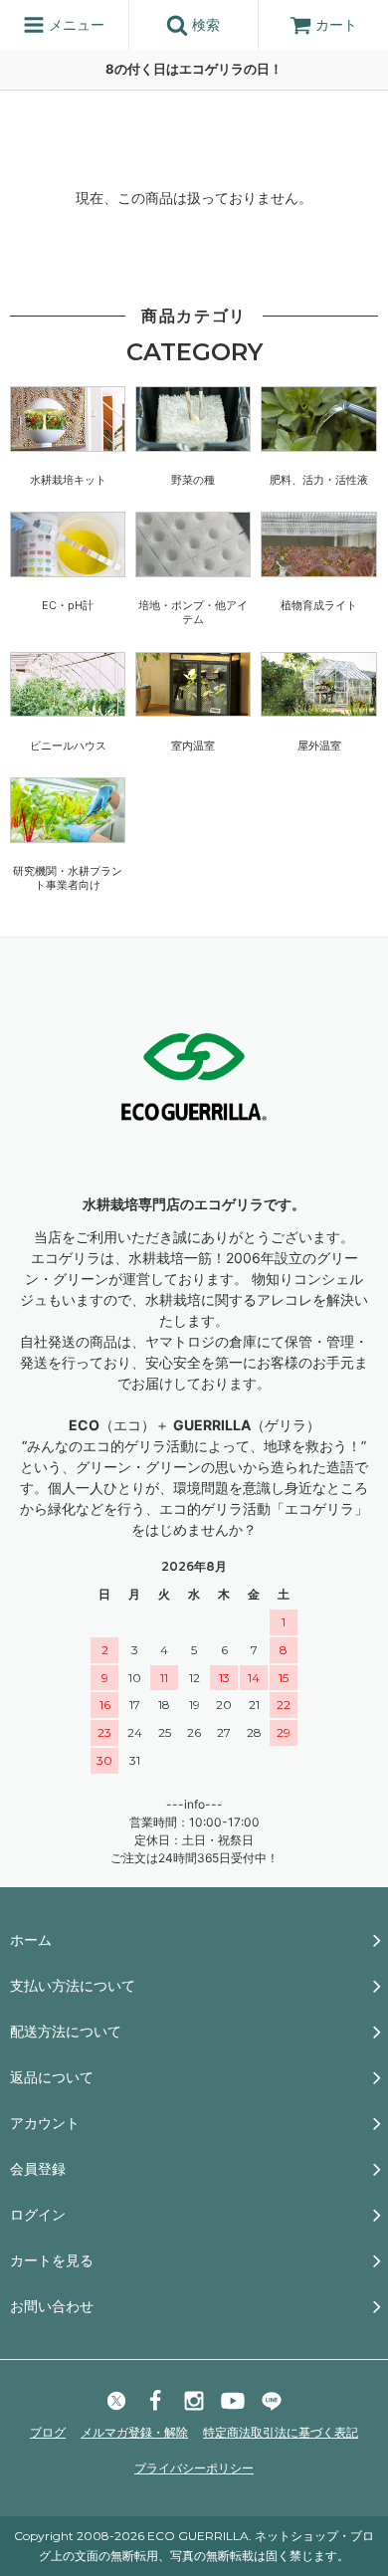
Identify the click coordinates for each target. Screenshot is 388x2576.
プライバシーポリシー (194, 2468)
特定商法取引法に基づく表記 (281, 2432)
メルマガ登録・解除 (134, 2432)
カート (336, 24)
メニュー (75, 24)
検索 (204, 24)
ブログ (48, 2432)
